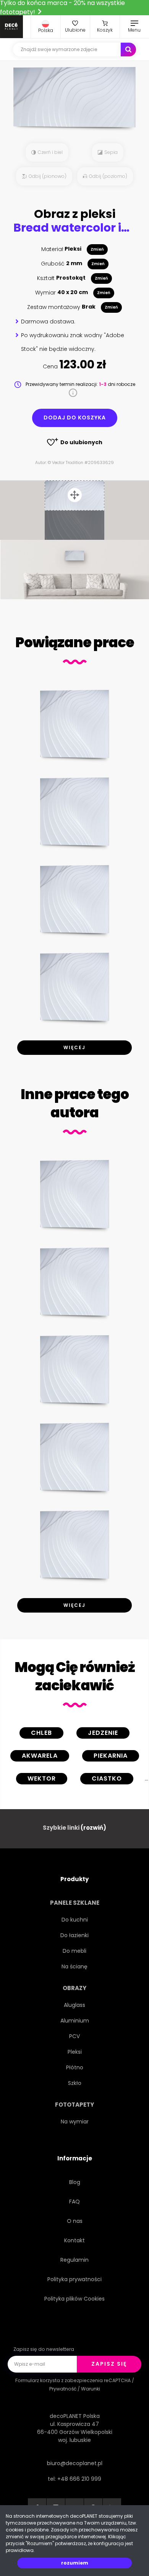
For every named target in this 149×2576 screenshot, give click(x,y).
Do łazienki (74, 1935)
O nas (75, 2221)
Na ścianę (74, 1966)
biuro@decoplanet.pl (75, 2463)
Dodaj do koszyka (75, 418)
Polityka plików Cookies (74, 2299)
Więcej (74, 1047)
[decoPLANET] (11, 27)
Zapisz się (109, 2364)
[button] (46, 27)
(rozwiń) (93, 1828)
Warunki (91, 2389)
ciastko (107, 1778)
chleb (41, 1733)
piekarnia (111, 1756)
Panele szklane (75, 1903)
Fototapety (74, 2105)
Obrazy (74, 1988)
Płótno (75, 2067)
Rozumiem (75, 2563)
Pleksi (75, 2052)
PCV (74, 2036)
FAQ (74, 2202)
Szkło (75, 2083)
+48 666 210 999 (79, 2479)
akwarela (40, 1756)
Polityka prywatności (74, 2279)
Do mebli (74, 1951)
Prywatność (63, 2389)
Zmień (97, 249)
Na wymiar (75, 2122)
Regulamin (74, 2260)
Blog (75, 2182)
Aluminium (75, 2021)
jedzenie (103, 1733)
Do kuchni (75, 1920)
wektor (42, 1778)
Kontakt (74, 2240)
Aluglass (74, 2005)
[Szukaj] (128, 50)
